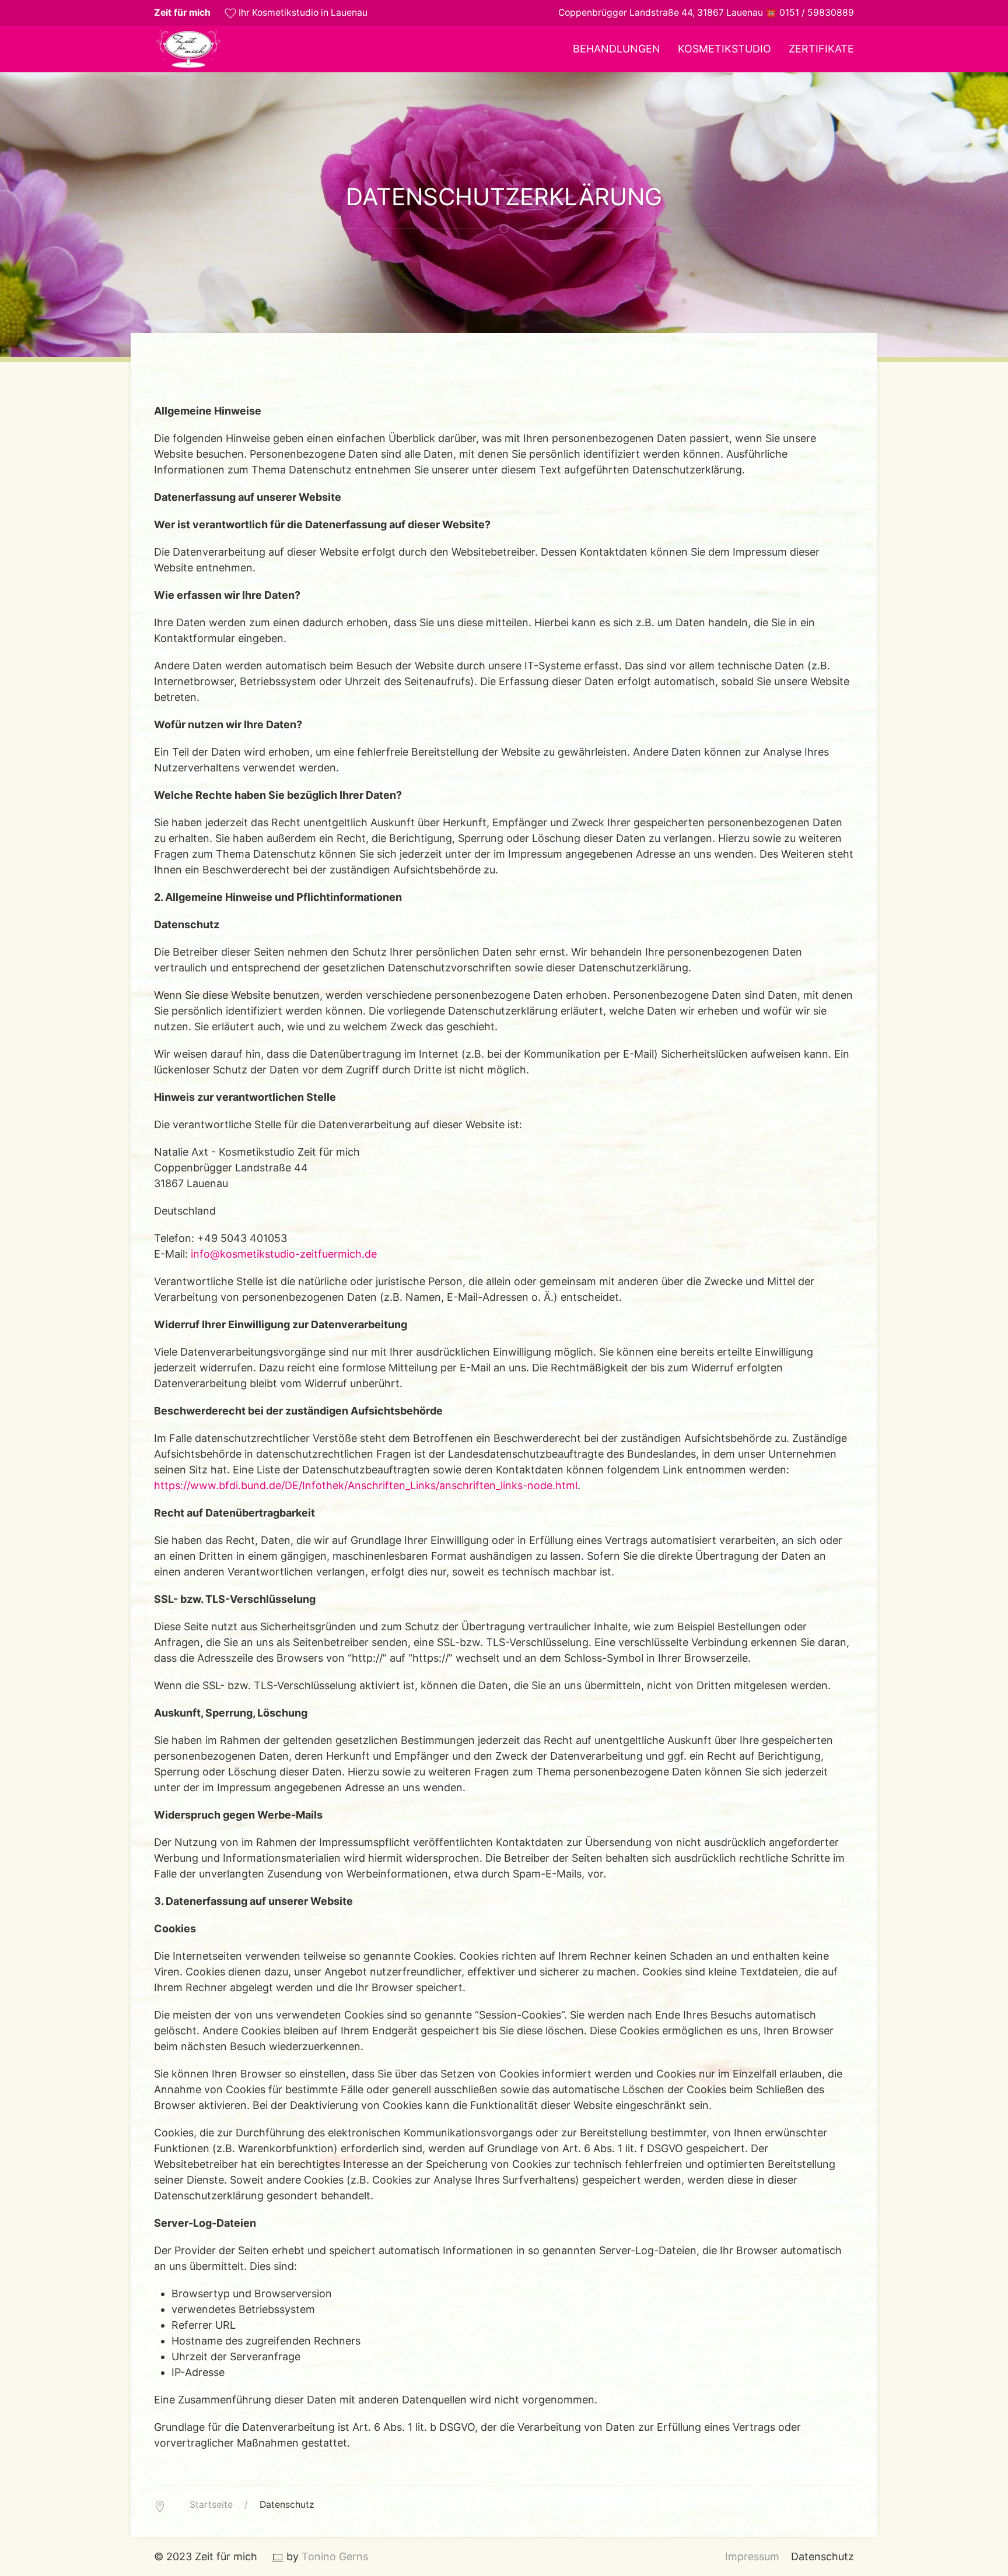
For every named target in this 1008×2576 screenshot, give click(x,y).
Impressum (752, 2556)
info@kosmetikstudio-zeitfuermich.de (284, 1254)
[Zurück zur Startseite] (188, 49)
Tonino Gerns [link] (335, 2556)
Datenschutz (822, 2556)
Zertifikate (821, 49)
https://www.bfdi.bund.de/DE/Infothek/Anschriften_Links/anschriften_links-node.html (366, 1485)
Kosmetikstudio (724, 49)
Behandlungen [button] (617, 49)
